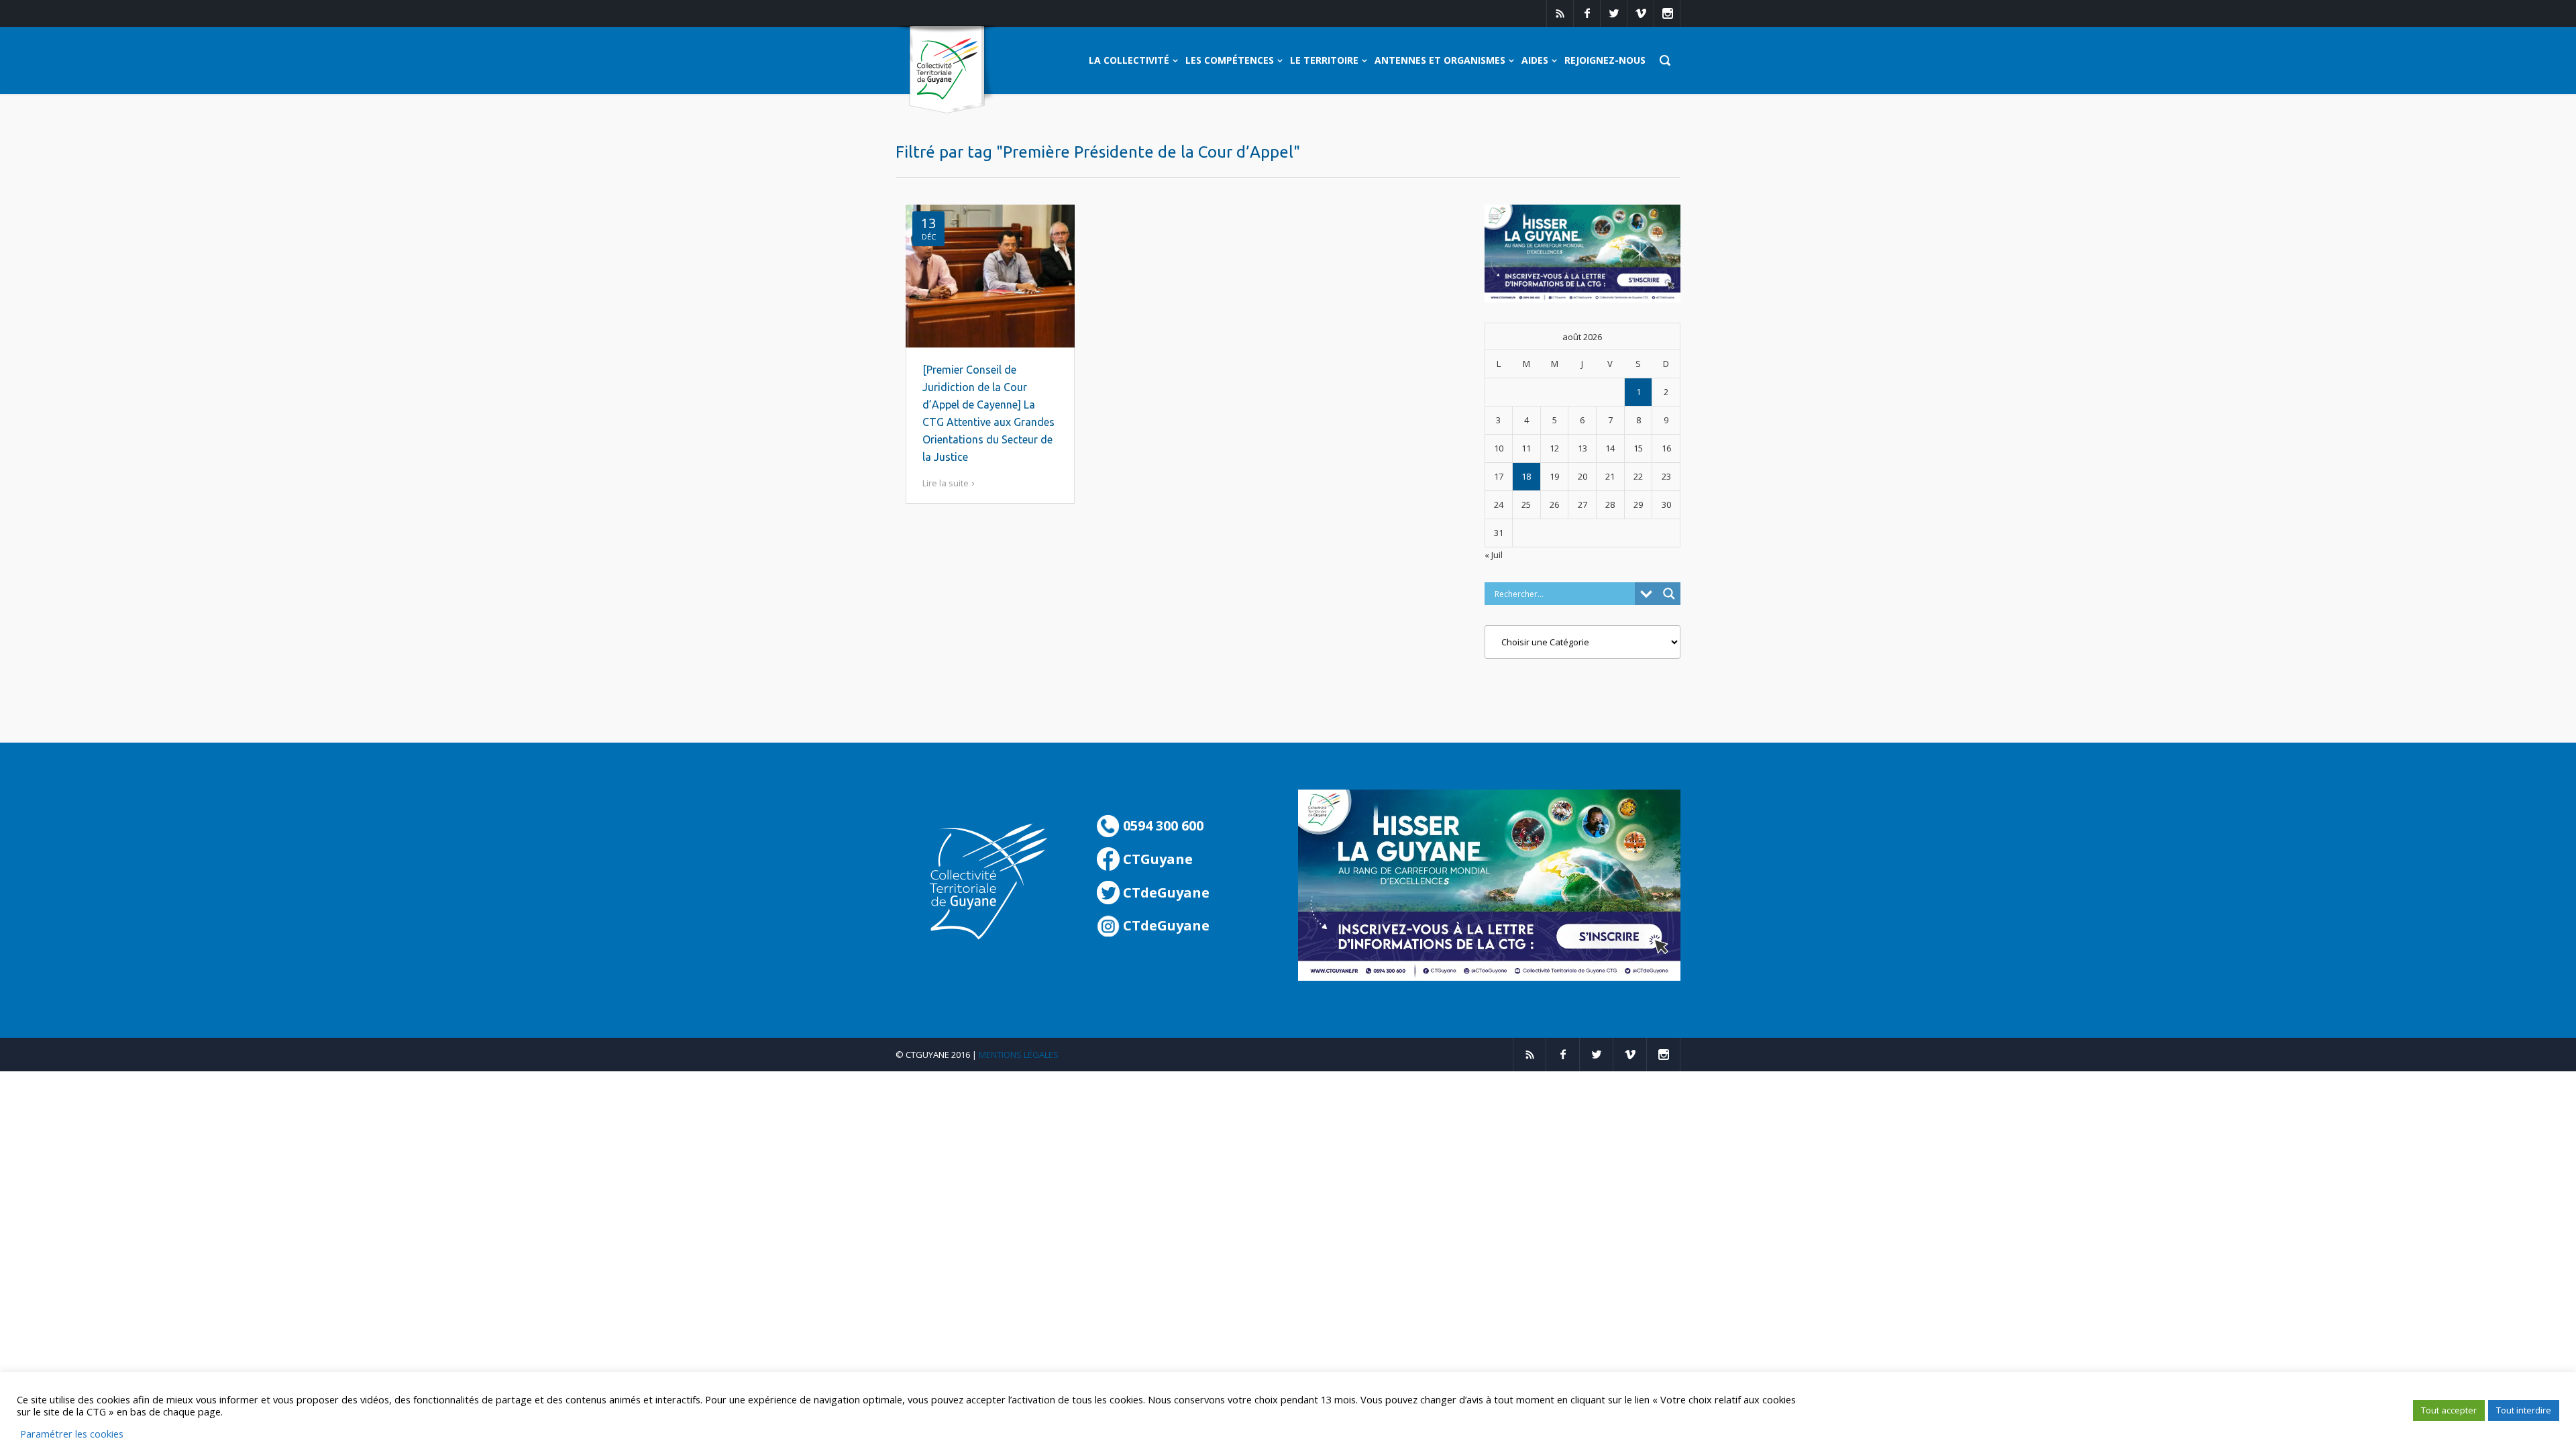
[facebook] (1587, 13)
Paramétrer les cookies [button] (72, 1434)
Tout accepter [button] (2449, 1410)
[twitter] (1613, 13)
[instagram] (1667, 13)
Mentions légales (1019, 1055)
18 (1526, 476)
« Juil (1494, 555)
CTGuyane (1156, 859)
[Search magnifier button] (1669, 594)
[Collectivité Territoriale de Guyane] (947, 70)
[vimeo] (1640, 13)
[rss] (1560, 13)
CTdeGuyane (1165, 893)
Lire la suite (946, 483)
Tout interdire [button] (2524, 1410)
